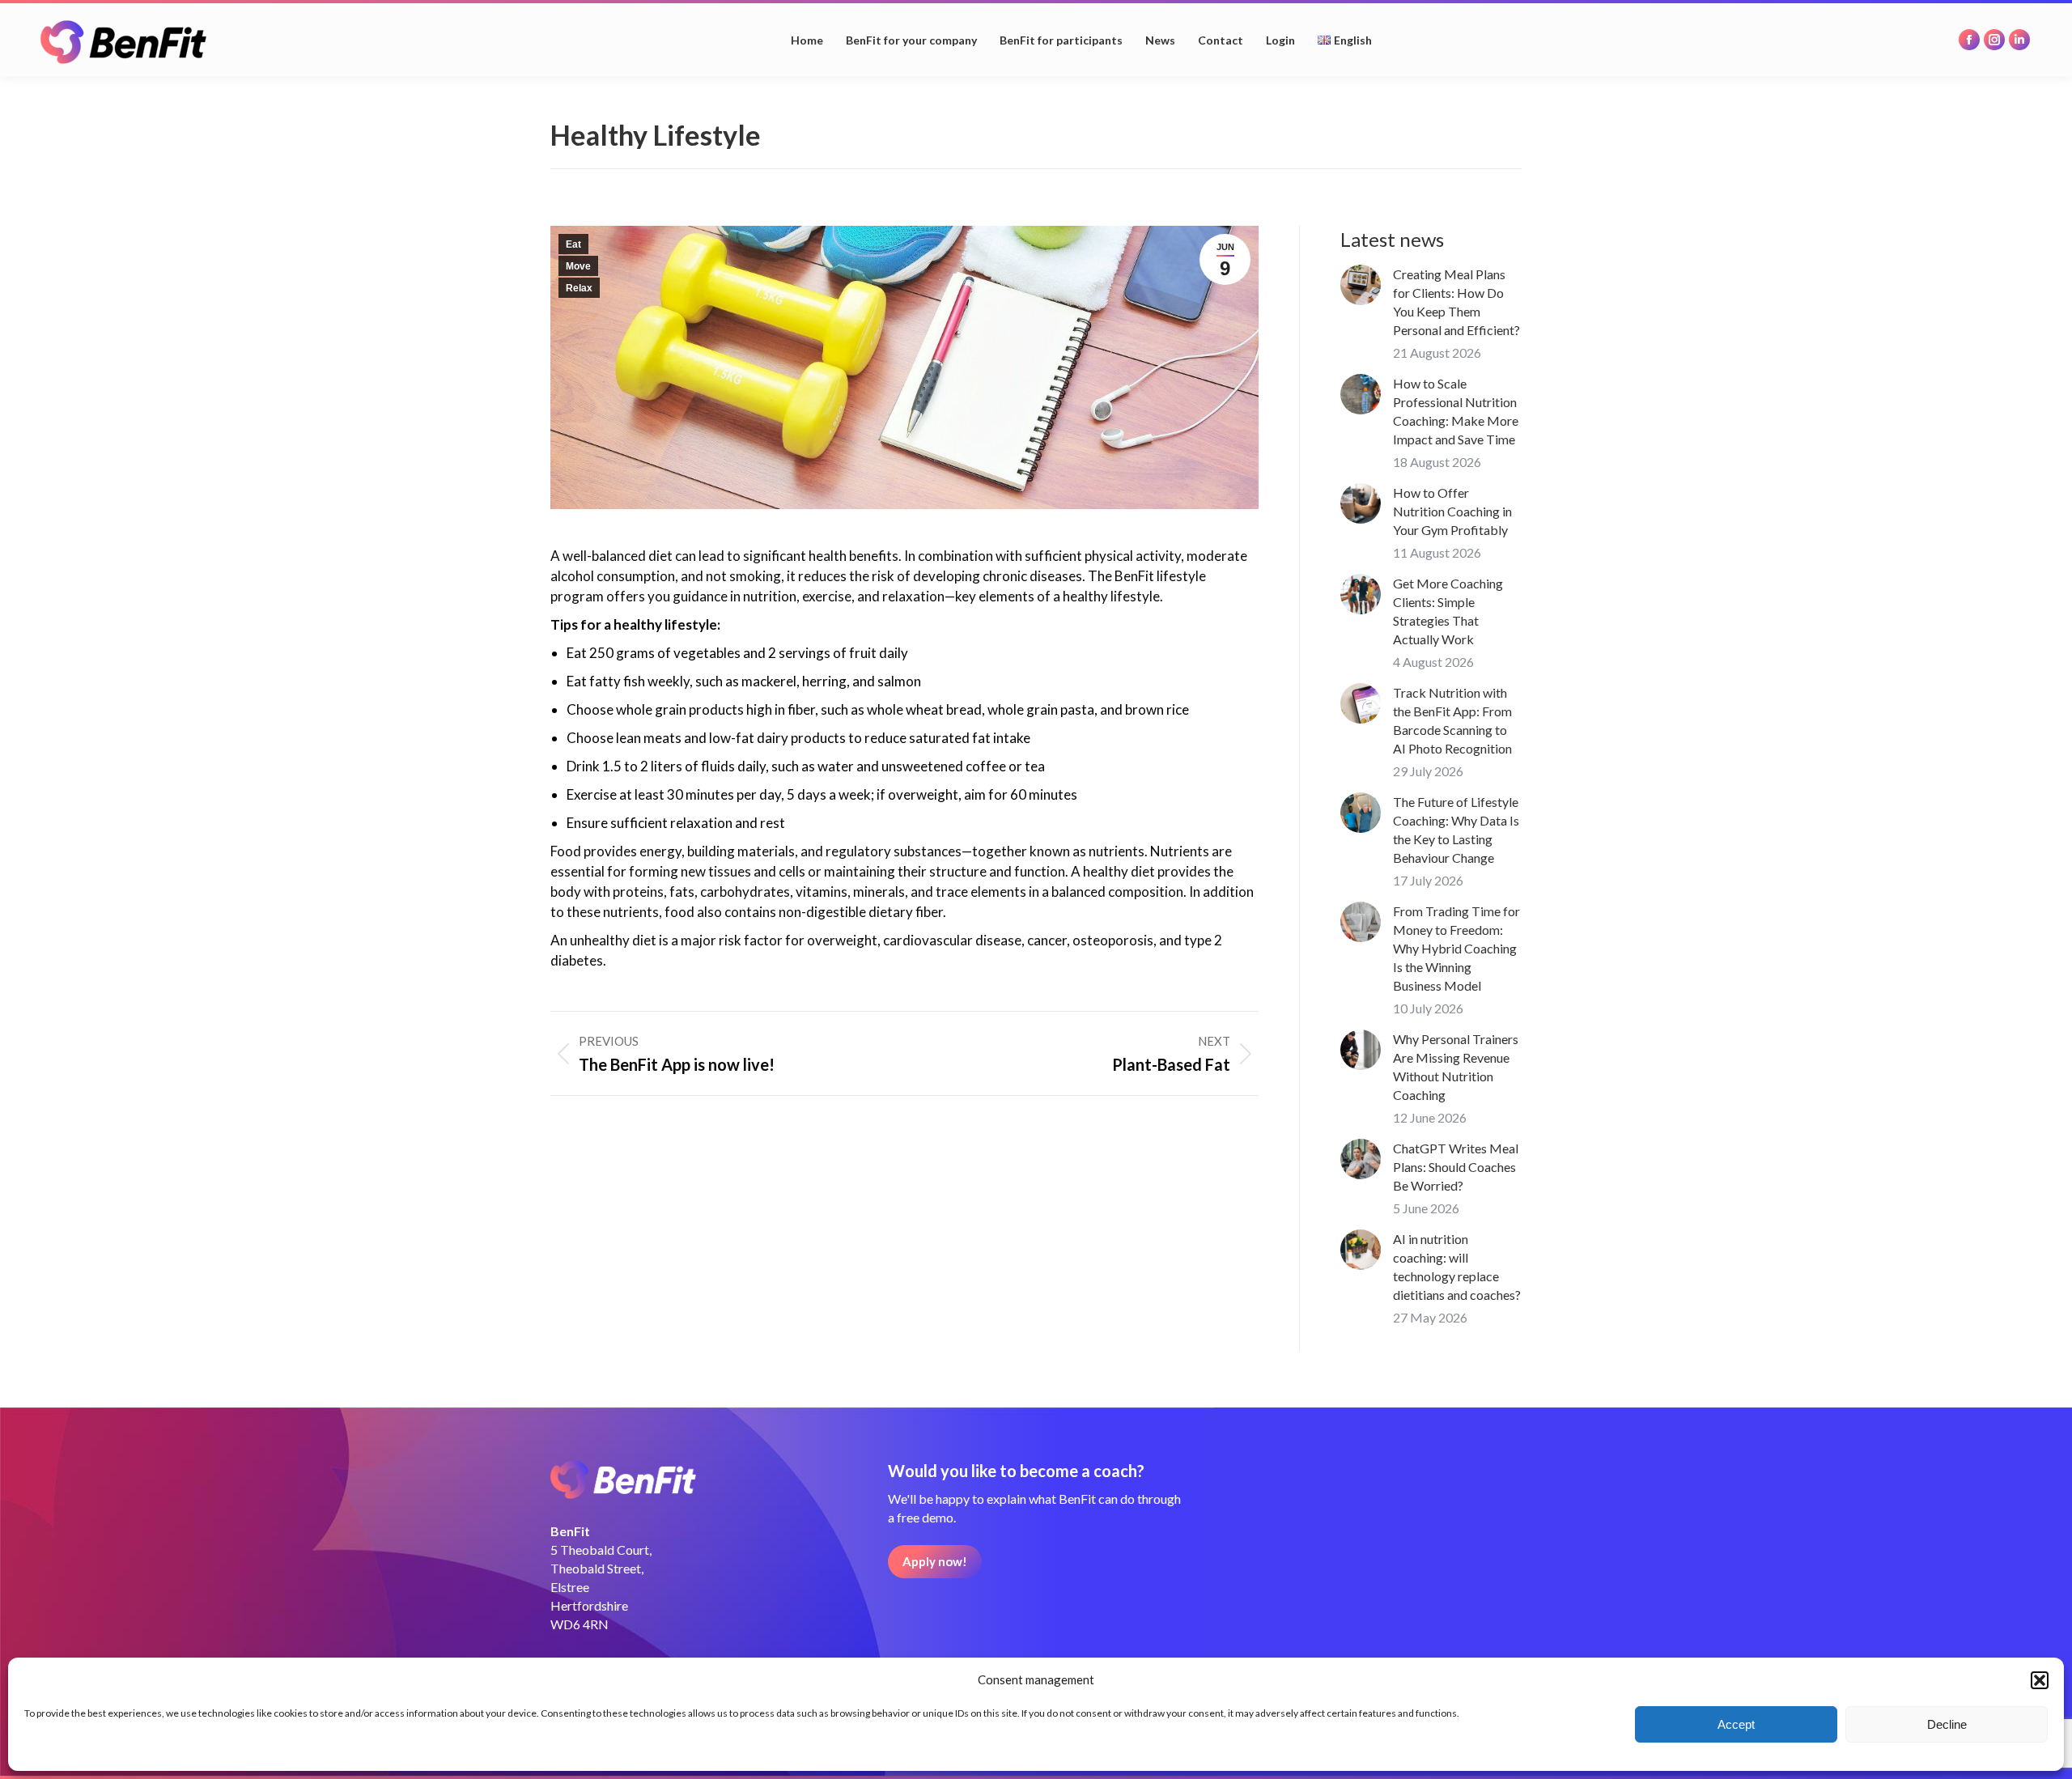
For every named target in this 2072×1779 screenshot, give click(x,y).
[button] (2040, 1680)
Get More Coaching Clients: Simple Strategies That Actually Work (1448, 611)
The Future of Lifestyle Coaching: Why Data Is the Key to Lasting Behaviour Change (1456, 830)
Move (578, 266)
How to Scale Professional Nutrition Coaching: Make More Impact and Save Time (1456, 411)
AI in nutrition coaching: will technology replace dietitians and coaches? (1457, 1267)
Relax (579, 288)
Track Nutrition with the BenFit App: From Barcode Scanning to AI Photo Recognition (1452, 720)
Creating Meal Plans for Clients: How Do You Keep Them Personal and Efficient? (1456, 302)
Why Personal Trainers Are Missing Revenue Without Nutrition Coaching (1456, 1067)
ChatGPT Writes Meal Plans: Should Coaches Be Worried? (1456, 1167)
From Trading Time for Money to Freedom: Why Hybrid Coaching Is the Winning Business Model (1456, 948)
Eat (573, 244)
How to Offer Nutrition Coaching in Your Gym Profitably (1452, 511)
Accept (1736, 1724)
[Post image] (1361, 285)
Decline (1947, 1724)
